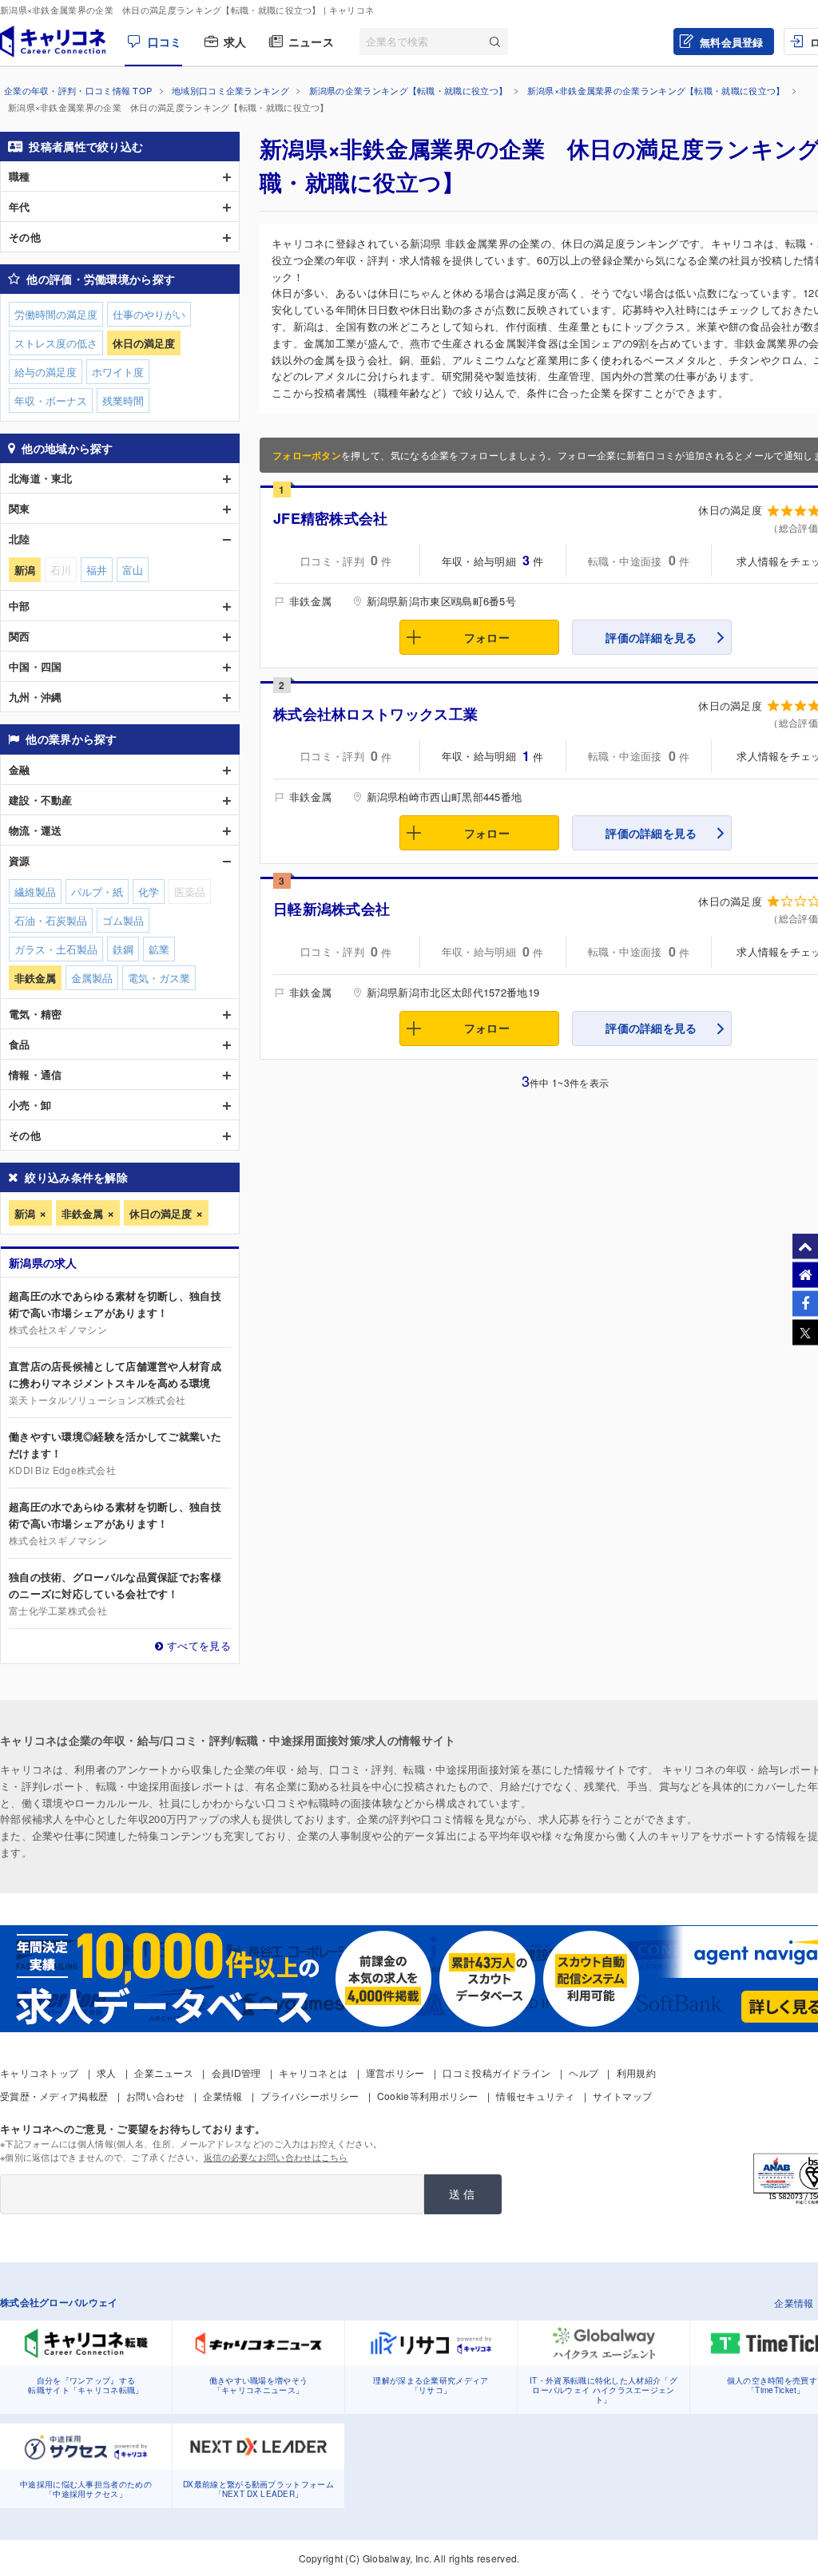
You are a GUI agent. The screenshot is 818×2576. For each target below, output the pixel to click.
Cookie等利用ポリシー (428, 2096)
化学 (149, 892)
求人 (235, 42)
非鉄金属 (82, 1213)
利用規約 (636, 2073)
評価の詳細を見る (651, 637)
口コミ (165, 42)
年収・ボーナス (51, 400)
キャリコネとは (313, 2073)
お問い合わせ (156, 2096)
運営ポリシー (395, 2073)
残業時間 (123, 400)
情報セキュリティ (535, 2096)
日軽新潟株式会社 (332, 909)
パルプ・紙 (97, 892)
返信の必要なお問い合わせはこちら (276, 2157)
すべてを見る (199, 1645)
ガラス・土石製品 (56, 949)
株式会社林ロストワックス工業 (375, 714)
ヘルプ (584, 2073)
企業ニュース (164, 2073)
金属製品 (92, 978)
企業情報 (222, 2096)
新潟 (25, 1213)
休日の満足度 (161, 1213)
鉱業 (159, 949)
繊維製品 (35, 892)
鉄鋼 (123, 949)
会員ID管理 (236, 2073)
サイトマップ (622, 2096)
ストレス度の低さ (56, 343)
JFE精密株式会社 (331, 518)
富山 (133, 570)
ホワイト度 (118, 372)
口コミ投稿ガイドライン (496, 2073)
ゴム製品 (123, 920)
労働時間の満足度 (56, 314)
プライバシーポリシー (310, 2096)
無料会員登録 (732, 42)
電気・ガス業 (159, 978)
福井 (97, 570)
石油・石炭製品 (51, 920)
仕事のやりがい (149, 314)
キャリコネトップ (39, 2073)
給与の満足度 (46, 372)
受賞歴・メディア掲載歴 (54, 2096)
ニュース (311, 42)
